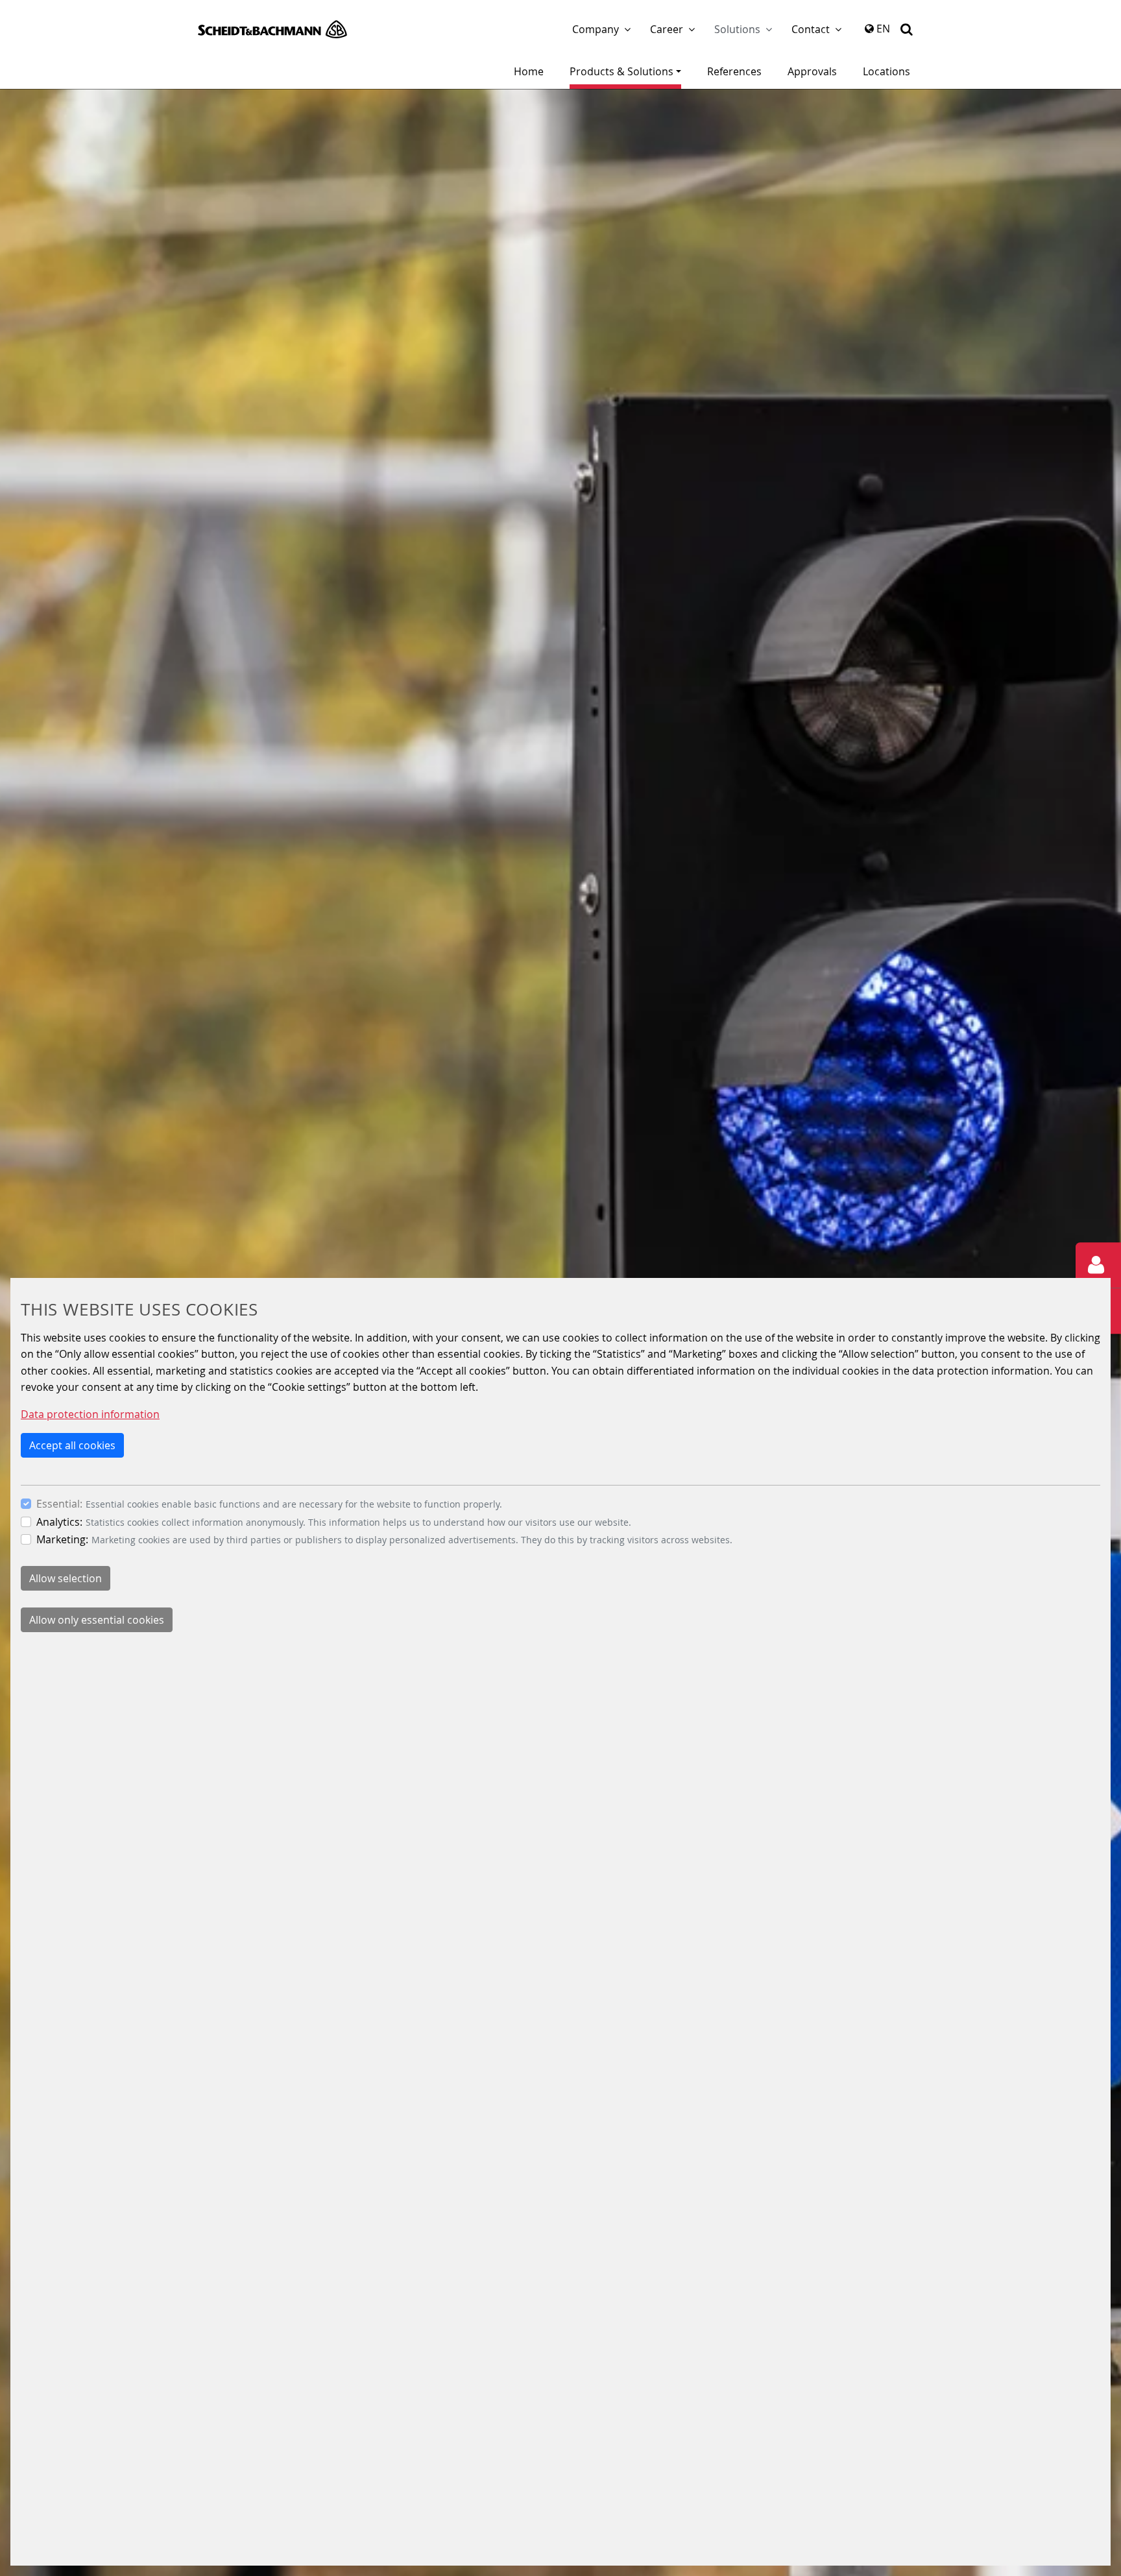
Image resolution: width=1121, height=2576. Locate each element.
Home (529, 71)
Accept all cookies (72, 1445)
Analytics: (59, 1522)
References (734, 71)
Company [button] (596, 29)
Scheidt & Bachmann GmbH (272, 29)
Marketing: (62, 1539)
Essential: (59, 1504)
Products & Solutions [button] (621, 71)
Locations (886, 71)
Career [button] (667, 29)
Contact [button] (811, 29)
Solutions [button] (737, 29)
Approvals (812, 71)
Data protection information (90, 1414)
